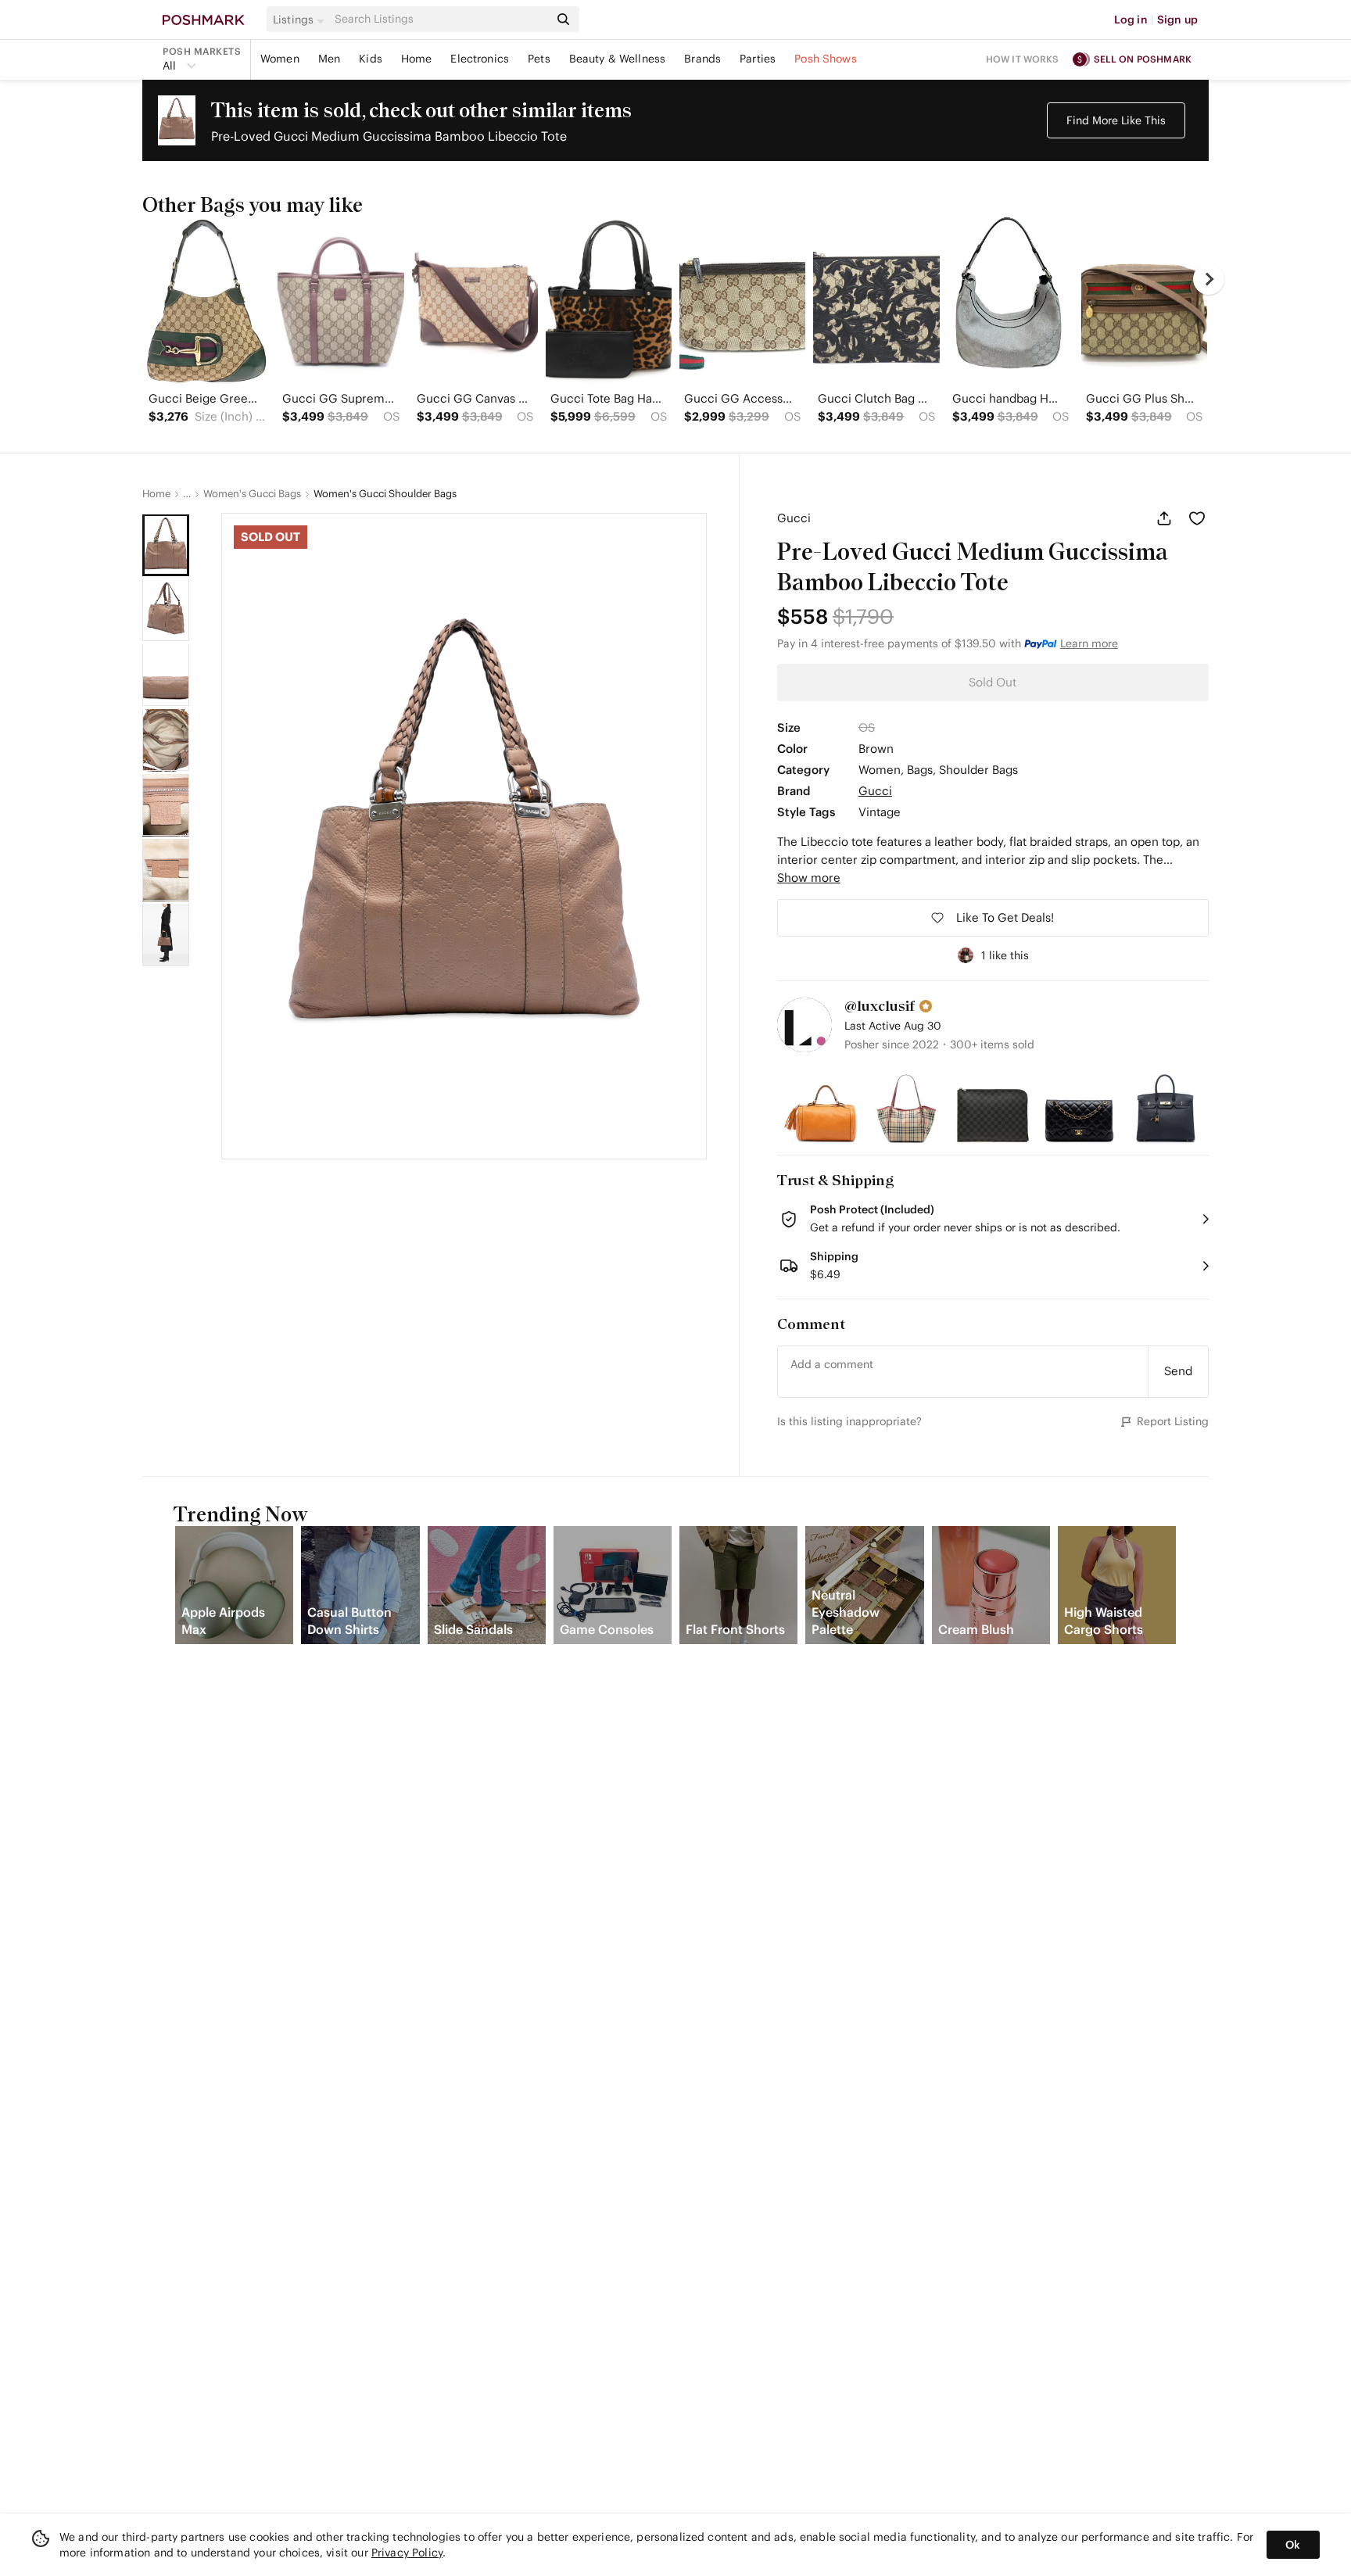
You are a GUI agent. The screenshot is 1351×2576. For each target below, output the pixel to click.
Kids (371, 59)
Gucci (794, 518)
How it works (1023, 59)
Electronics (480, 59)
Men (329, 59)
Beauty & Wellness (618, 59)
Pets (539, 59)
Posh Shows (826, 59)
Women (280, 59)
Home (417, 59)
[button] (301, 20)
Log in (1131, 20)
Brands (702, 59)
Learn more (1089, 643)
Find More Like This (1116, 120)
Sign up (1177, 20)
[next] (1209, 279)
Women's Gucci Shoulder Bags (385, 494)
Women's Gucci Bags (252, 494)
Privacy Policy (407, 2553)
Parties (758, 59)
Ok (1293, 2545)
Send (1178, 1371)
